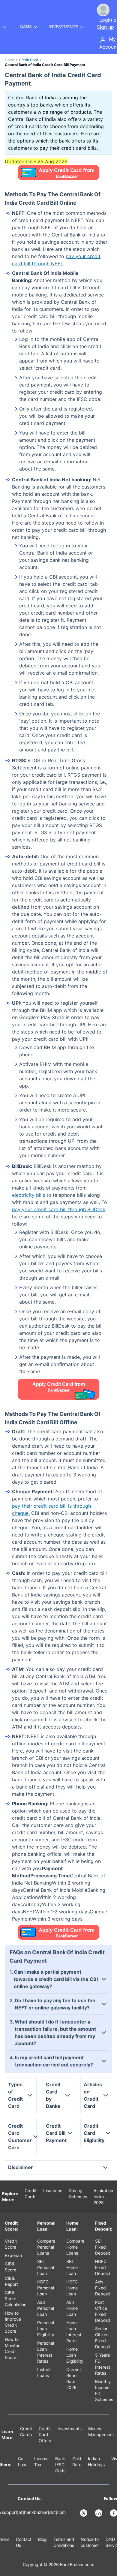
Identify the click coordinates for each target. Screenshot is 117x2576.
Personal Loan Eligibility (46, 2329)
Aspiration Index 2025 (103, 2197)
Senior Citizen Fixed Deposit (103, 2338)
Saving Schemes (78, 2194)
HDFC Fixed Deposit (103, 2267)
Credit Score (11, 2244)
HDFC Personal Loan (46, 2288)
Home (10, 60)
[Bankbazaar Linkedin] (99, 2513)
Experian (13, 2255)
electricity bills (28, 1195)
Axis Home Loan (72, 2308)
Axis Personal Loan (46, 2308)
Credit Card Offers (45, 2435)
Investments (70, 2429)
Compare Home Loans (75, 2247)
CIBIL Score (10, 2267)
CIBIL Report (11, 2281)
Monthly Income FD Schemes (104, 2390)
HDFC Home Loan (72, 2288)
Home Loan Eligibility (75, 2355)
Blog (42, 2539)
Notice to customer (90, 2542)
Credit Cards (31, 2194)
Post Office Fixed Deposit (103, 2311)
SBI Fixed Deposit (103, 2247)
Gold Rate (77, 2462)
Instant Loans (44, 2372)
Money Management (101, 2432)
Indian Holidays (96, 2462)
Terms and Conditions (64, 2542)
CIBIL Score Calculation (16, 2299)
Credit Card (28, 60)
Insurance (53, 2191)
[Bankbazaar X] (84, 2513)
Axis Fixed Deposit (103, 2288)
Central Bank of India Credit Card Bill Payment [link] (45, 65)
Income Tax (41, 2462)
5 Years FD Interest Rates (103, 2364)
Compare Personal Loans (46, 2247)
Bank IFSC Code (60, 2465)
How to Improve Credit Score (13, 2322)
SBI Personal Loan (46, 2267)
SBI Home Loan (72, 2267)
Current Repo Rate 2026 (74, 2378)
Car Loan (23, 2462)
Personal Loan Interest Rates (46, 2352)
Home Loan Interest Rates (74, 2332)
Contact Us (24, 2542)
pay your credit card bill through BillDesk (59, 1209)
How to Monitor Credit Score (12, 2348)
